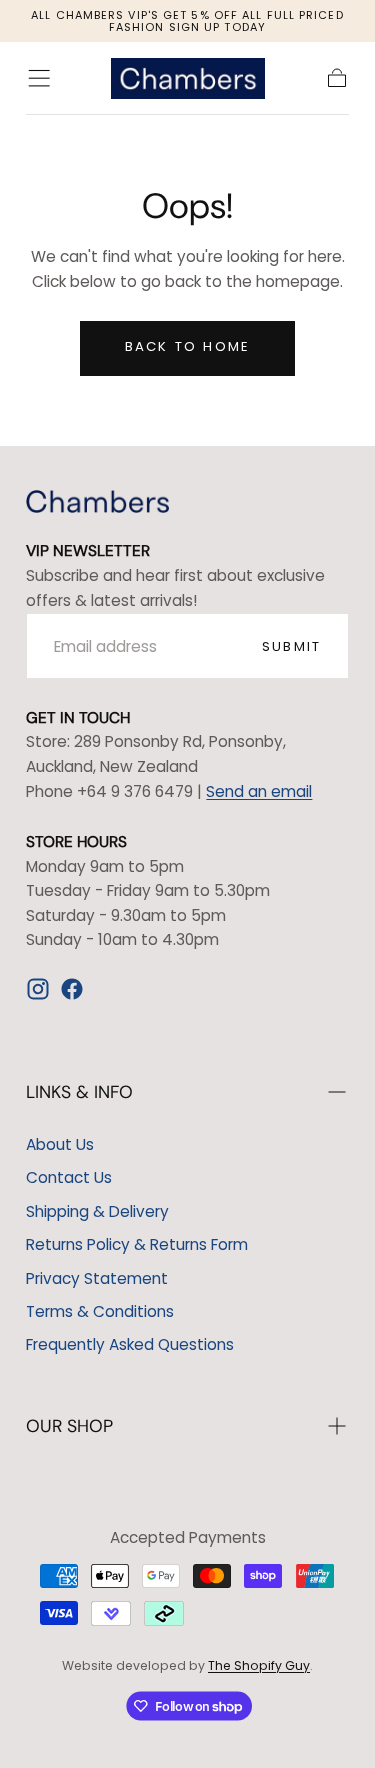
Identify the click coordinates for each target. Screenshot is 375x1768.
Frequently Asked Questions (130, 1344)
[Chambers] (97, 501)
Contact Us (69, 1177)
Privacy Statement (97, 1278)
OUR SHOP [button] (69, 1426)
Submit (291, 646)
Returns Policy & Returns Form (137, 1244)
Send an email (259, 791)
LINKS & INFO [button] (79, 1092)
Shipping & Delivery (97, 1211)
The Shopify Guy (259, 1665)
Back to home (187, 346)
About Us (60, 1144)
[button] (39, 78)
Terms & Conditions (100, 1311)
